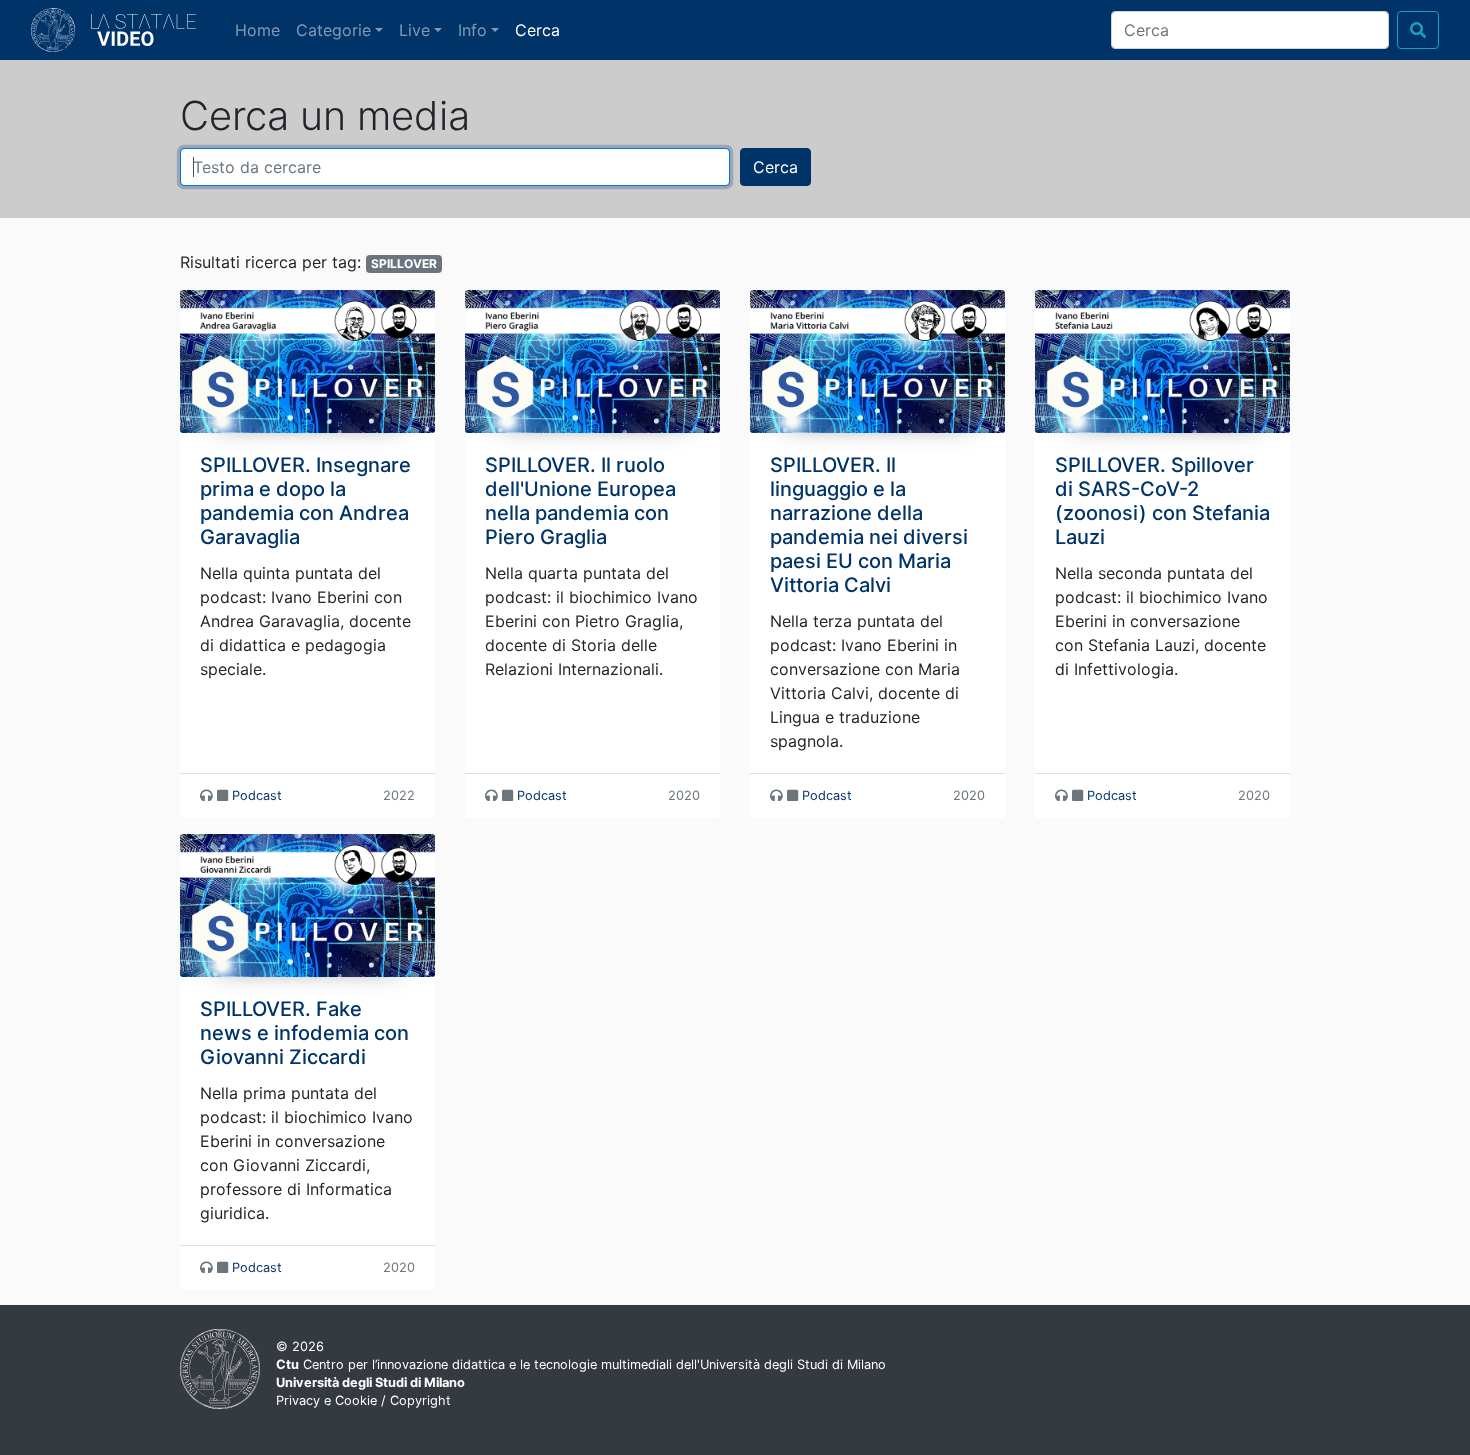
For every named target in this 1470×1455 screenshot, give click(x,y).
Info (472, 30)
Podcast (257, 795)
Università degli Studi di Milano (370, 1382)
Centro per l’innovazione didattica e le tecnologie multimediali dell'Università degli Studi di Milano (581, 1364)
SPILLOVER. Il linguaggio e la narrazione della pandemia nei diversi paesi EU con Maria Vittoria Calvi (869, 525)
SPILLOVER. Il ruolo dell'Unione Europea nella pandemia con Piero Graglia (580, 501)
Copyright (420, 1400)
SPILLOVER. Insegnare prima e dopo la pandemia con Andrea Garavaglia (305, 501)
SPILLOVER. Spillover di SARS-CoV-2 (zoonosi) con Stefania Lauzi (1162, 501)
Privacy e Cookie (326, 1400)
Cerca (537, 30)
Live (414, 30)
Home (261, 29)
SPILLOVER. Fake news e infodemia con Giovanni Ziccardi (304, 1033)
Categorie (333, 30)
